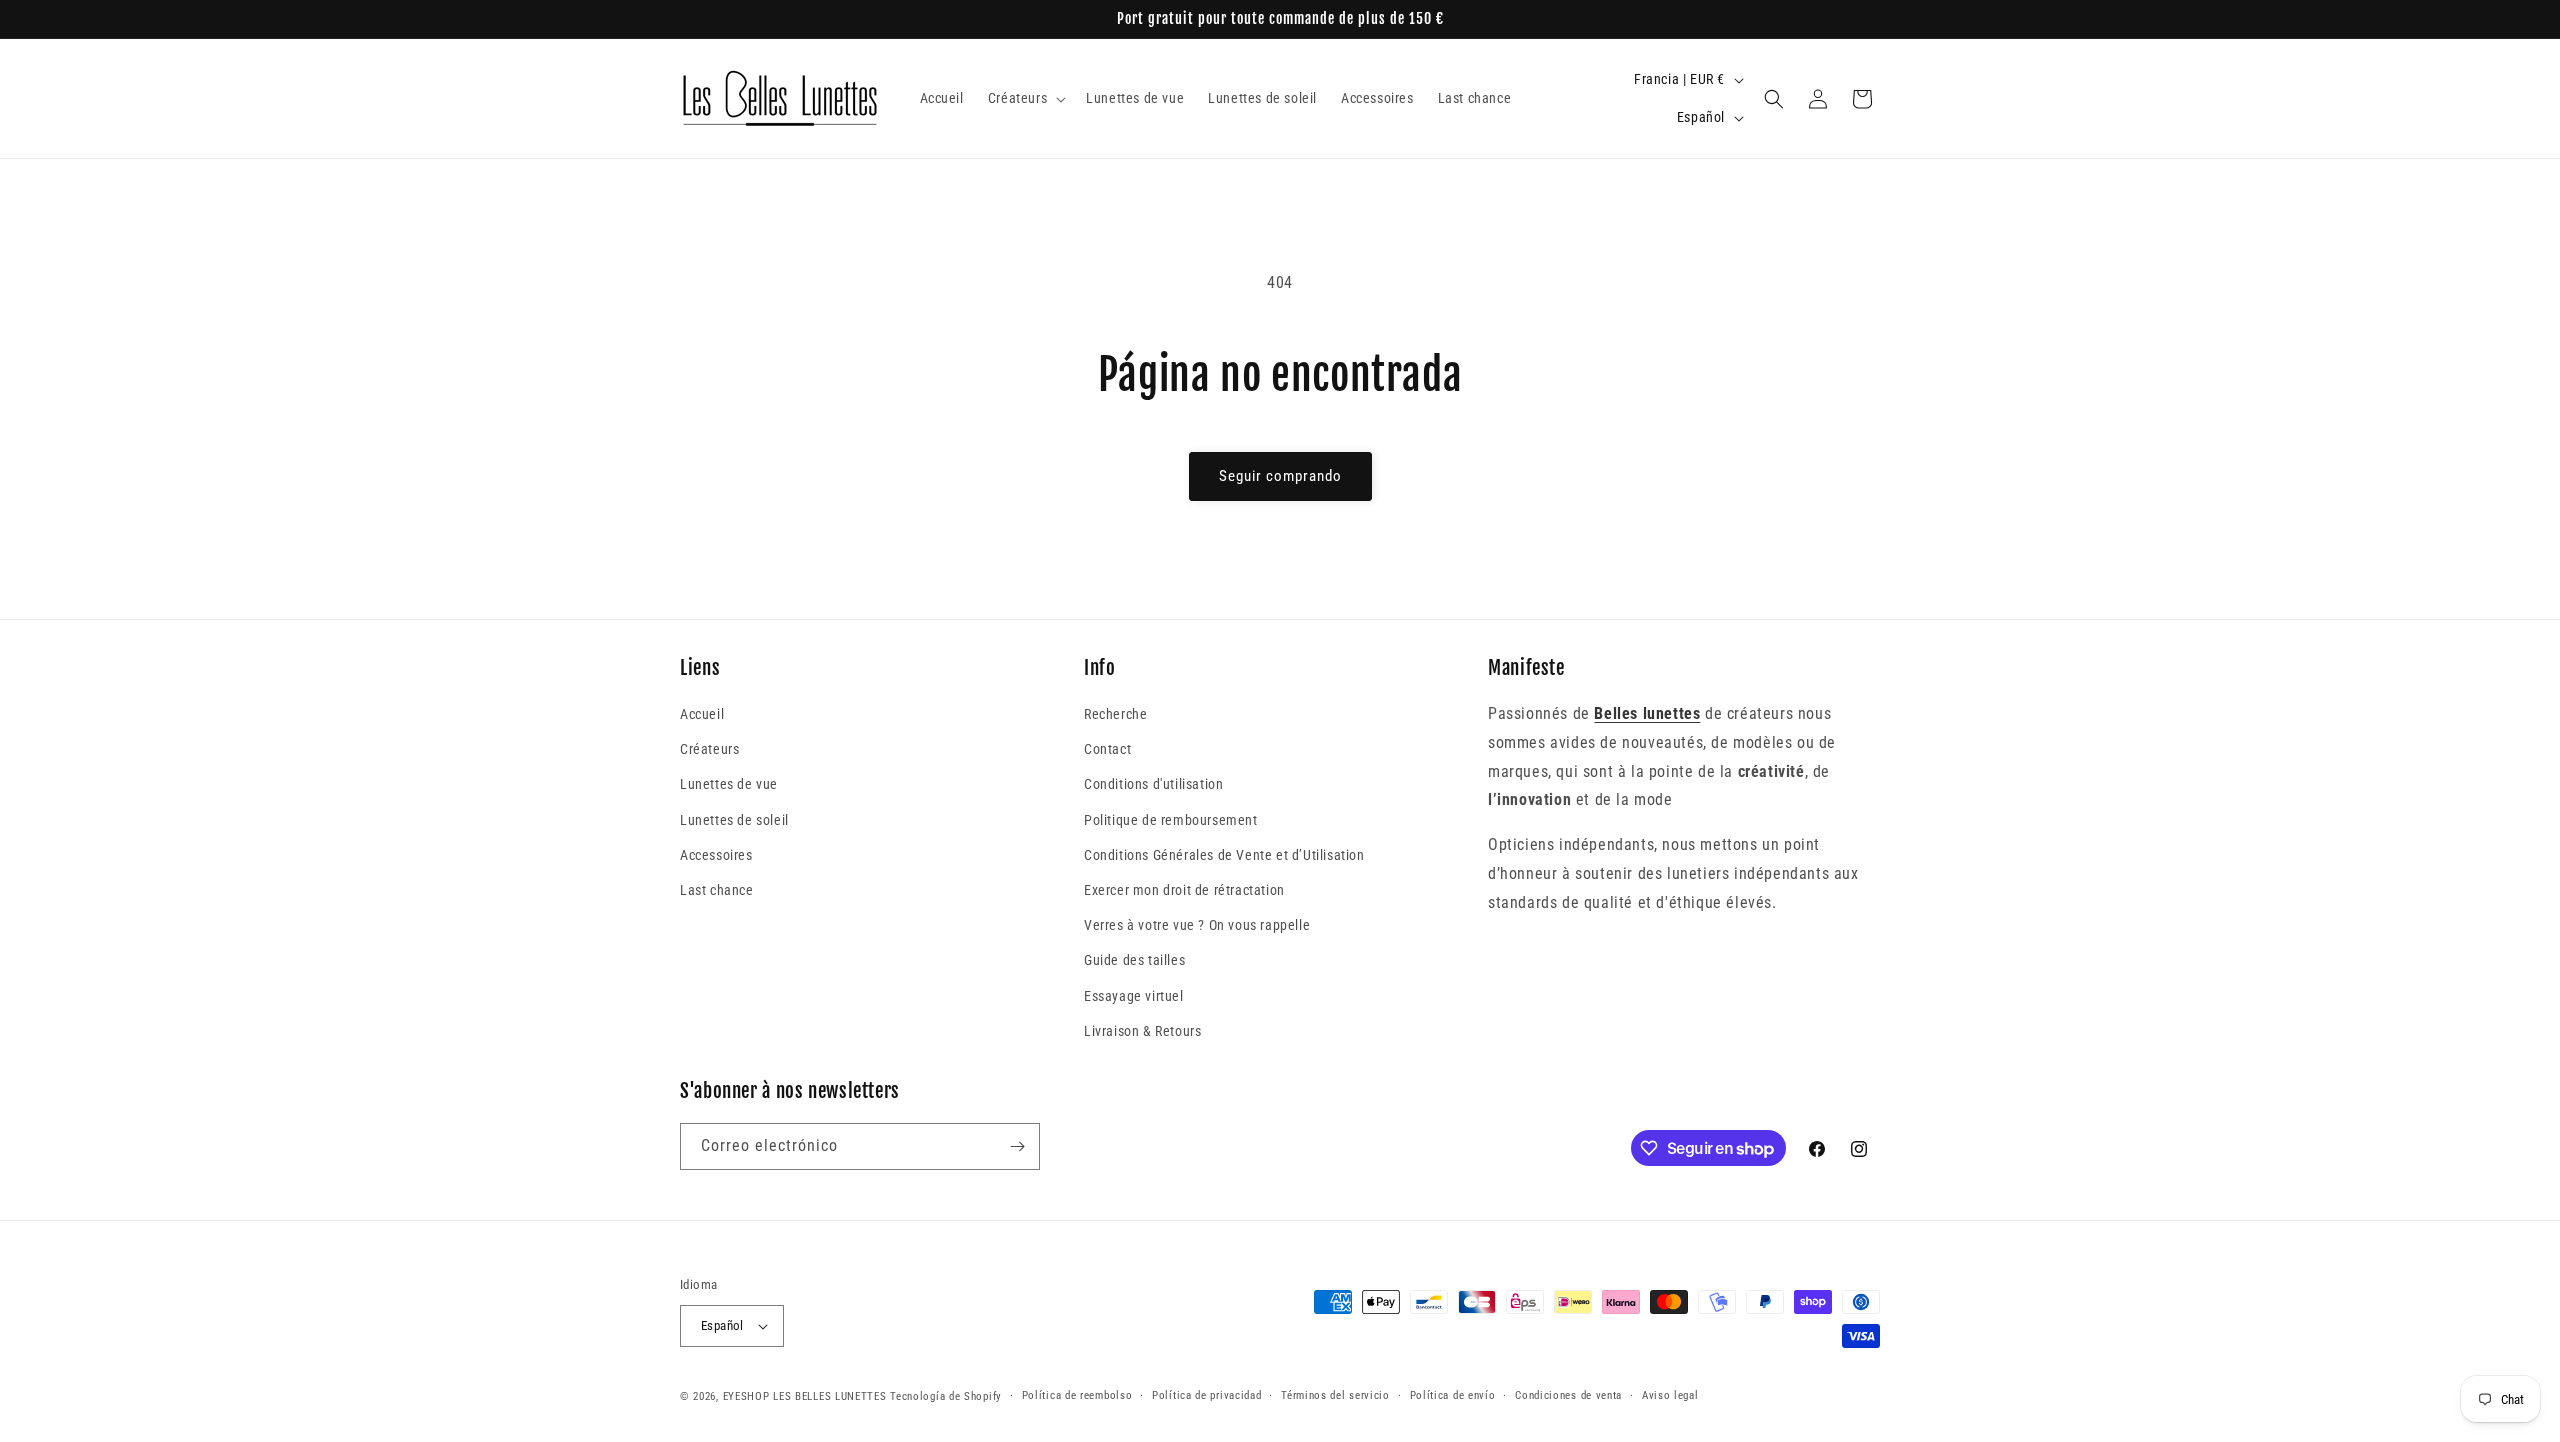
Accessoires (716, 855)
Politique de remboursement (1171, 820)
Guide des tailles (1134, 960)
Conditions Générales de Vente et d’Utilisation (1224, 855)
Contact (1107, 749)
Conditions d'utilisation (1153, 784)
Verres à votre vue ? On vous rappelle (1197, 925)
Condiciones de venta (1568, 1395)
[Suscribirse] (1017, 1146)
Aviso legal (1670, 1395)
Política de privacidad (1206, 1395)
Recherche (1115, 714)
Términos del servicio (1335, 1395)
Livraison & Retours (1142, 1031)
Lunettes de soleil (734, 820)
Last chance (717, 890)
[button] (1025, 98)
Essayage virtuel (1134, 996)
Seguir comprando (1280, 476)
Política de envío (1453, 1395)
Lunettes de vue (729, 784)
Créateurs (709, 749)
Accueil (702, 714)
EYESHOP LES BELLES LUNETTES (805, 1396)
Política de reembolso (1077, 1395)
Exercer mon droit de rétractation (1184, 890)
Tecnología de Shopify (946, 1396)
